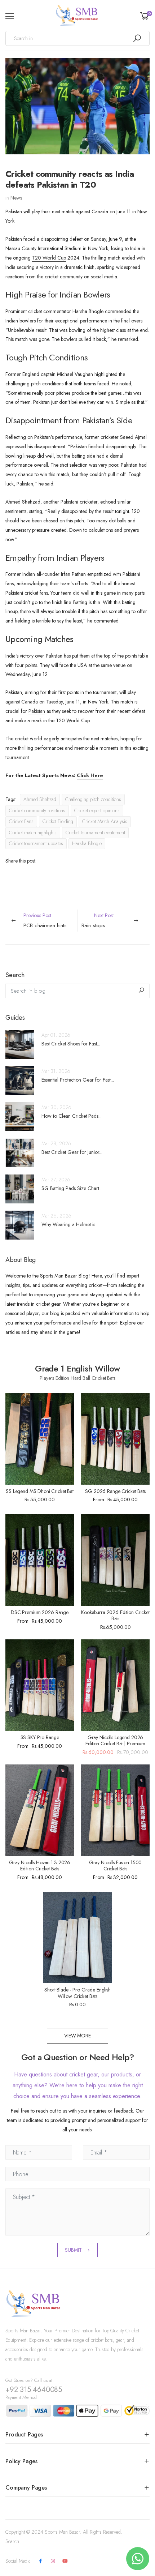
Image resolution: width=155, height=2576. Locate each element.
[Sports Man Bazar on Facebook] (40, 2561)
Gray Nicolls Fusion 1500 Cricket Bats (116, 1866)
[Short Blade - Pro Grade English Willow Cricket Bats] (77, 1937)
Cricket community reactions (37, 810)
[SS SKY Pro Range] (40, 1685)
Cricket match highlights (33, 833)
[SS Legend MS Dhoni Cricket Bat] (40, 1439)
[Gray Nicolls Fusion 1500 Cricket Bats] (115, 1810)
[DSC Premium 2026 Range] (40, 1560)
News (16, 198)
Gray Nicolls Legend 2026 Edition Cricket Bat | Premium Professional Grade (115, 1744)
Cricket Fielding (58, 821)
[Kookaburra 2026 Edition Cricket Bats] (115, 1560)
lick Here (92, 775)
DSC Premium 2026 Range (40, 1612)
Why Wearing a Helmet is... (70, 1224)
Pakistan (37, 711)
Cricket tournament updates (36, 843)
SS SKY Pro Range (40, 1737)
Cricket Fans (21, 821)
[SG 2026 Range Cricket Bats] (115, 1439)
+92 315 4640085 (34, 2390)
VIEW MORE (77, 2036)
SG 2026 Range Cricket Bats (115, 1491)
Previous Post (50, 921)
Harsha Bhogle (87, 843)
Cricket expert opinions (97, 810)
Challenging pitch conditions (93, 799)
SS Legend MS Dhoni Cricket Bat (40, 1491)
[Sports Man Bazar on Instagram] (53, 2561)
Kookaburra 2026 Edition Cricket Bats (115, 1616)
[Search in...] (137, 38)
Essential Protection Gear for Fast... (78, 1080)
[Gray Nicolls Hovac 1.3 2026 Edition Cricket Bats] (40, 1810)
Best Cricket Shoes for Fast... (71, 1044)
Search (12, 2541)
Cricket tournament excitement (95, 833)
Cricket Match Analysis (105, 821)
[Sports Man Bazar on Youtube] (65, 2561)
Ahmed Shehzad (40, 799)
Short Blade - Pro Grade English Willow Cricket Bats (77, 1993)
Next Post (116, 921)
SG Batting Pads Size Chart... (72, 1188)
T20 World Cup (49, 258)
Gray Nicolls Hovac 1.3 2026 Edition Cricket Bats (40, 1866)
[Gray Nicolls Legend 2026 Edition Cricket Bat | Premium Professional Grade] (115, 1685)
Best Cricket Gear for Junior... (72, 1152)
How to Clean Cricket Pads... (72, 1116)
